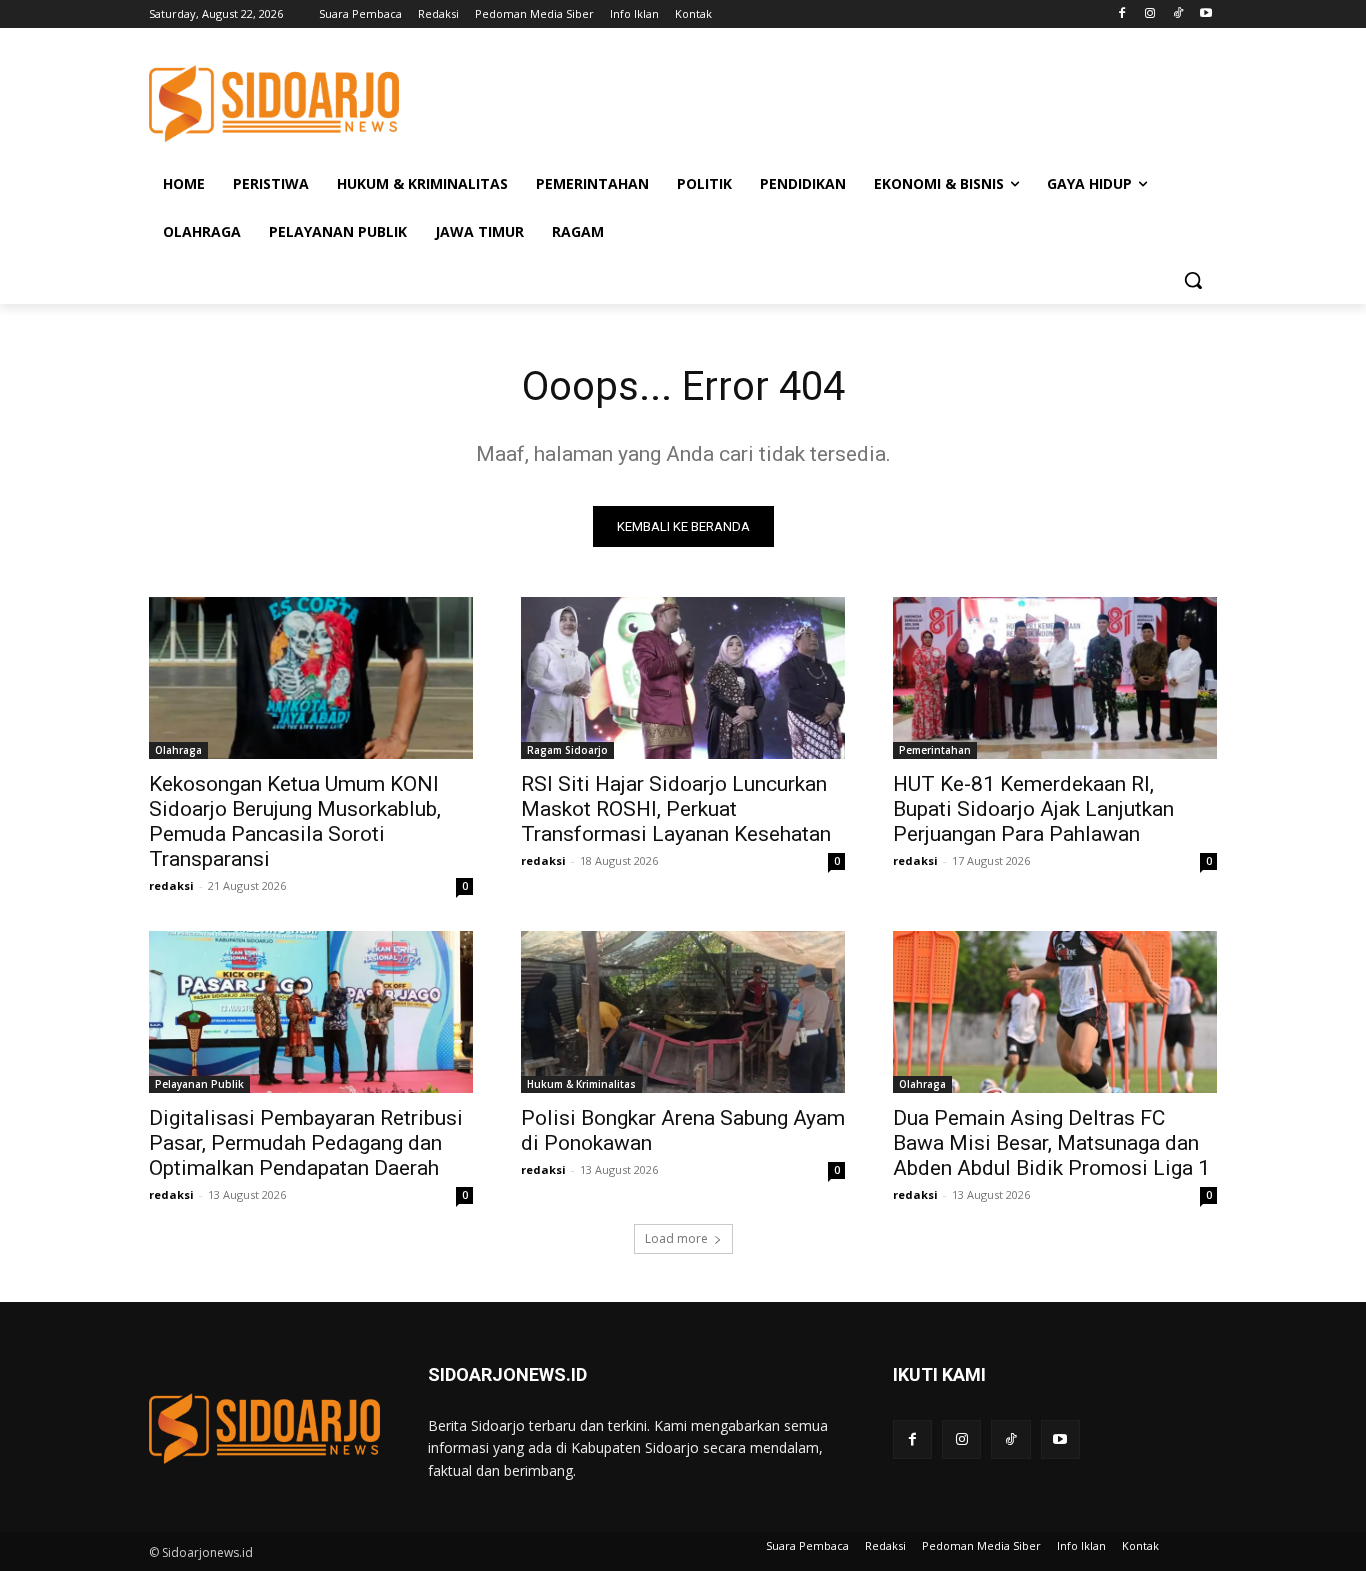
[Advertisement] (833, 101)
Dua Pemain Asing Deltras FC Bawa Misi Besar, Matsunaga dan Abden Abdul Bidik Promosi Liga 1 (1051, 1143)
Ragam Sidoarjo (567, 750)
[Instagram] (1150, 14)
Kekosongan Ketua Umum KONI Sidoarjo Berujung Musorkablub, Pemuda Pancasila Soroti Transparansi (295, 821)
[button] (1193, 280)
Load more (676, 1238)
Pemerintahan (935, 750)
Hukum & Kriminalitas (581, 1084)
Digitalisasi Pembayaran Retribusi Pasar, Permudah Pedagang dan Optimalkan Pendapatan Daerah (306, 1143)
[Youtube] (1205, 14)
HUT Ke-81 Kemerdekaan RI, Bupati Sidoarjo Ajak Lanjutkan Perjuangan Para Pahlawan (1033, 809)
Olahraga (178, 750)
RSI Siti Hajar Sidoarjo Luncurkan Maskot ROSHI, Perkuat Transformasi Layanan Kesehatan (676, 809)
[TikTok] (1177, 14)
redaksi (171, 885)
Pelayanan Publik (199, 1084)
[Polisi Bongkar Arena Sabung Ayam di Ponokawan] (683, 1012)
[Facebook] (1122, 14)
